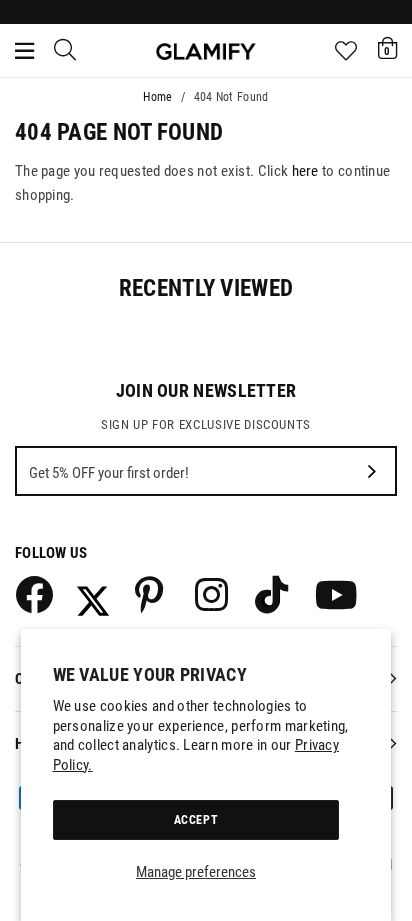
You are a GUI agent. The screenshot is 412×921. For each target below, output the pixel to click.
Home (157, 97)
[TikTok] (273, 594)
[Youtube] (333, 594)
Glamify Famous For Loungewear (206, 51)
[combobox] (66, 51)
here (305, 171)
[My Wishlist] (346, 51)
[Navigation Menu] (24, 51)
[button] (387, 48)
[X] (93, 594)
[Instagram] (213, 594)
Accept (196, 820)
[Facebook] (33, 594)
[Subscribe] (372, 471)
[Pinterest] (153, 594)
